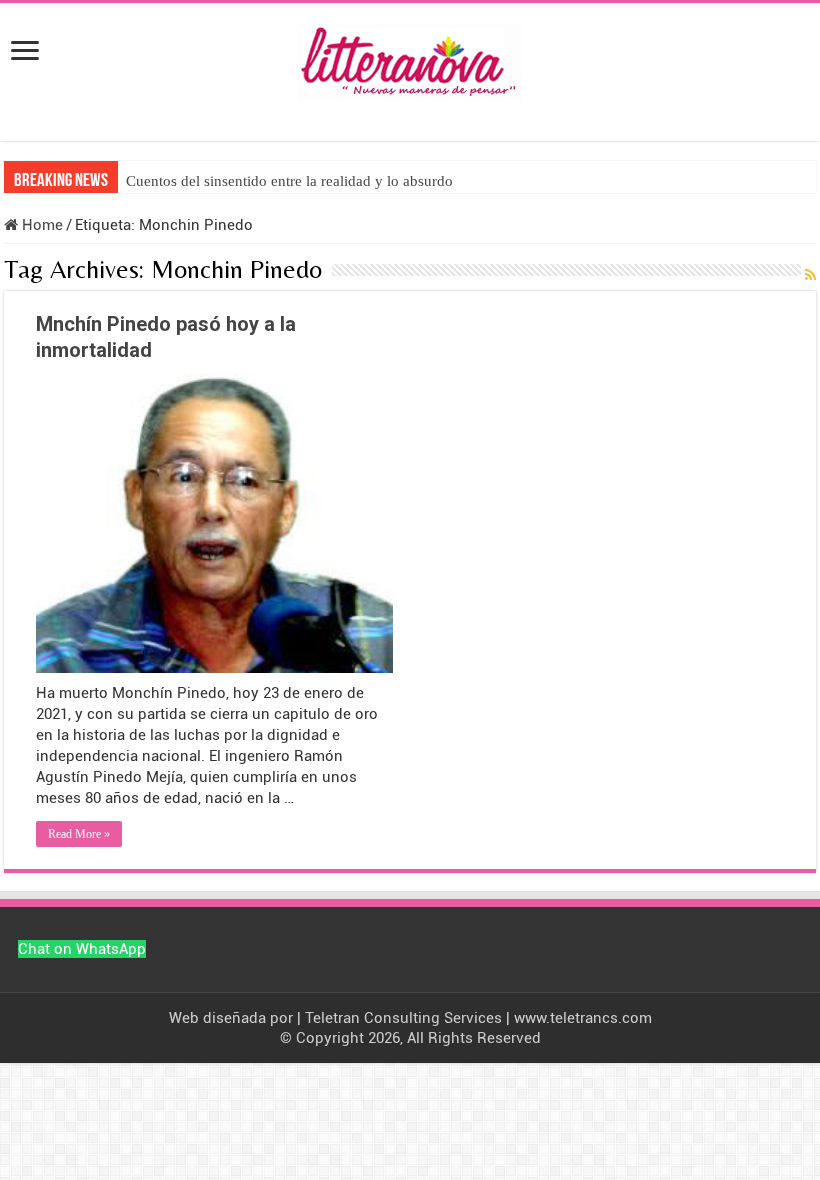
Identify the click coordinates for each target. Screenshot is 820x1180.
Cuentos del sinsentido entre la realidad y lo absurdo (289, 181)
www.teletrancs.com (583, 1018)
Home (40, 225)
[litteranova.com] (410, 58)
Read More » (79, 834)
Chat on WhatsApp (82, 949)
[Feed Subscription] (810, 275)
